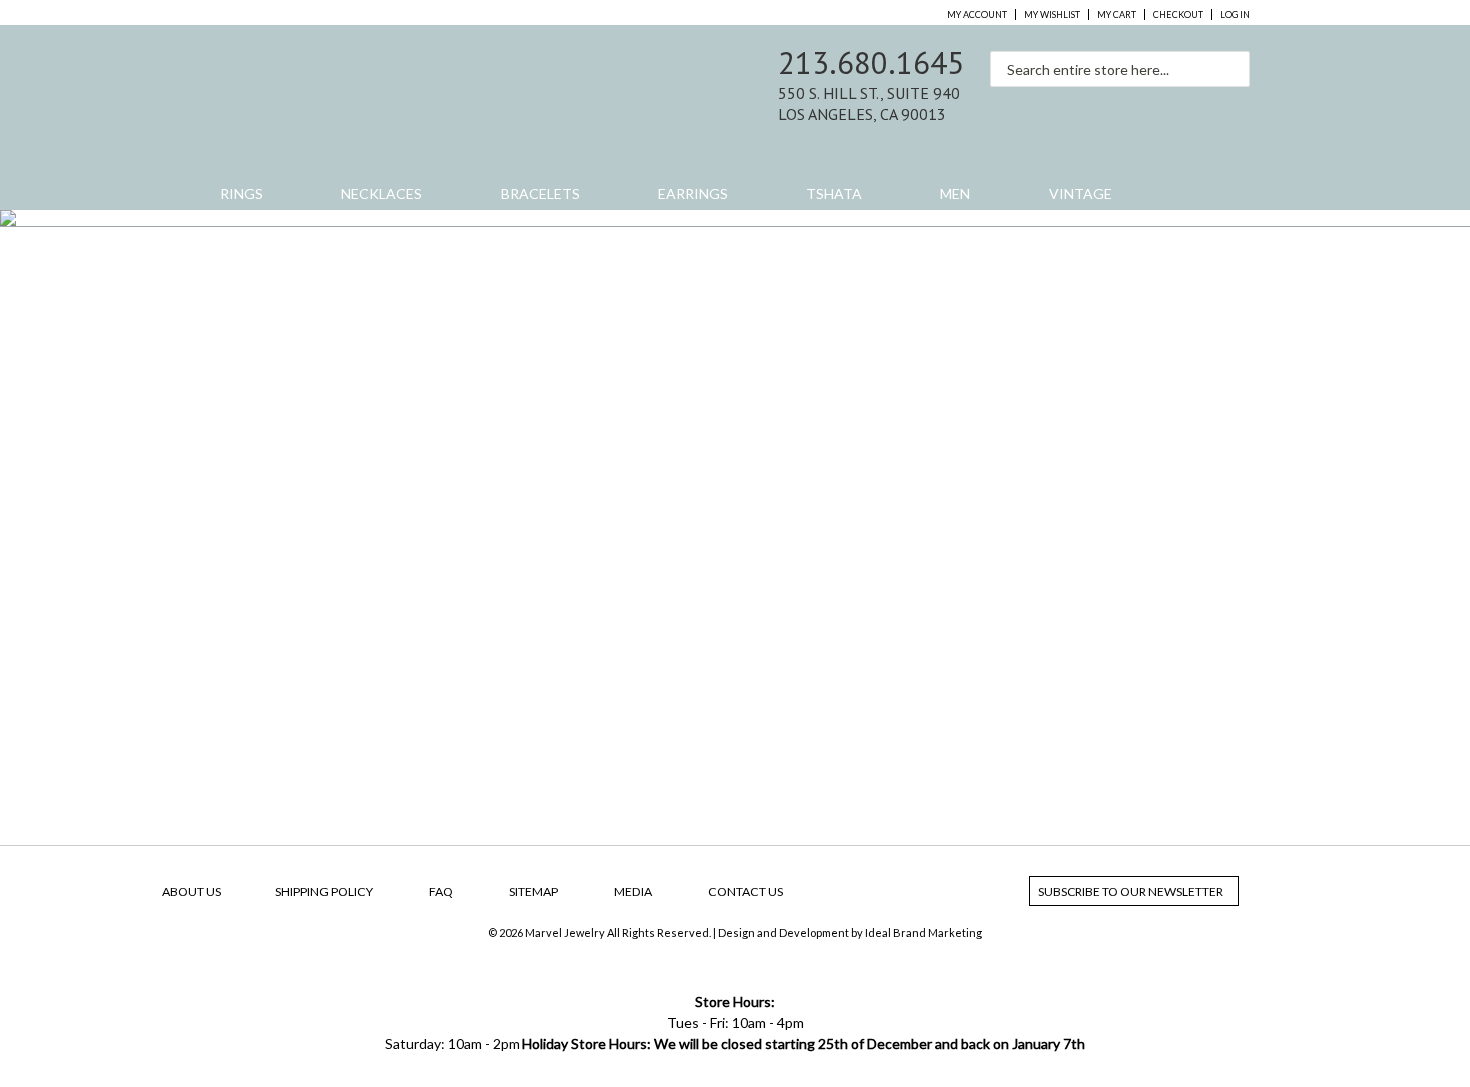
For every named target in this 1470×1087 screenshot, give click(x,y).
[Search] (1230, 62)
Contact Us (745, 891)
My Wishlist (1052, 14)
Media (633, 891)
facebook (1150, 111)
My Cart (1116, 14)
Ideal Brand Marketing (923, 932)
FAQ (441, 891)
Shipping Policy (324, 891)
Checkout (1178, 14)
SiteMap (533, 891)
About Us (191, 891)
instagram (1192, 111)
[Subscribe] (1249, 891)
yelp (1234, 111)
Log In (1235, 14)
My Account (977, 14)
